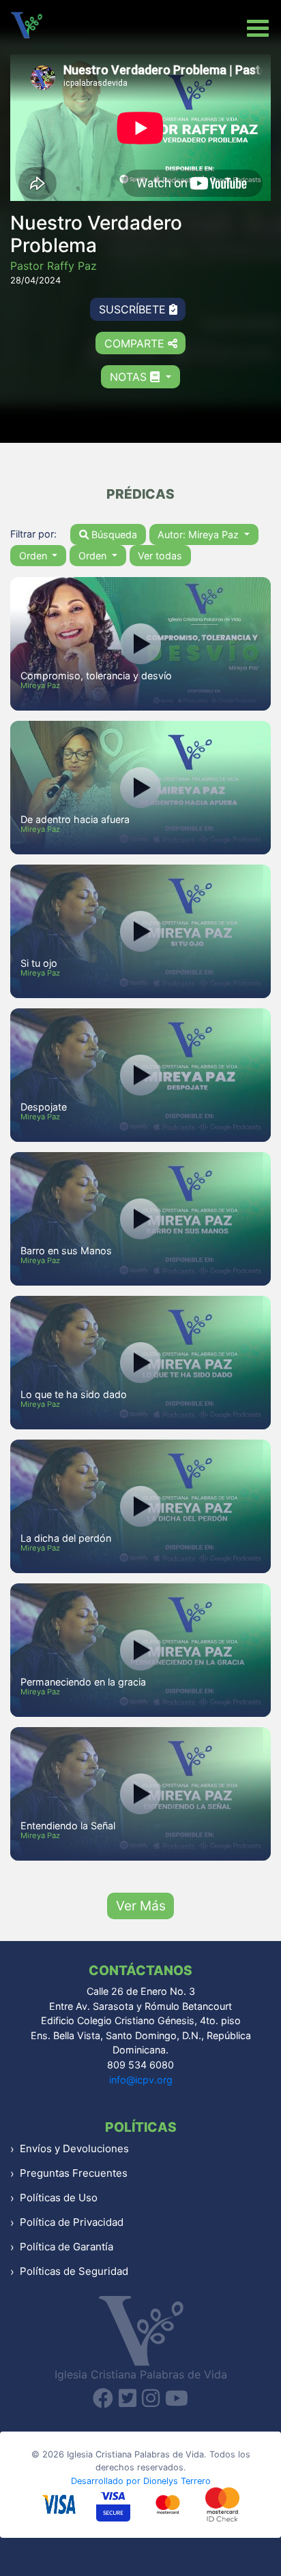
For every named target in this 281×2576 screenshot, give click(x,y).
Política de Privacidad (72, 2222)
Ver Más (141, 1906)
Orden (34, 556)
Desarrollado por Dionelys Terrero (141, 2481)
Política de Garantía (66, 2247)
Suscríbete (134, 309)
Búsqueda (113, 534)
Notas (130, 377)
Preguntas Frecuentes (74, 2173)
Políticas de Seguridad (74, 2271)
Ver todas (160, 556)
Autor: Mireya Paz (199, 534)
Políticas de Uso (59, 2198)
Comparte (136, 343)
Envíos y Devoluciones (74, 2148)
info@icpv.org (141, 2080)
